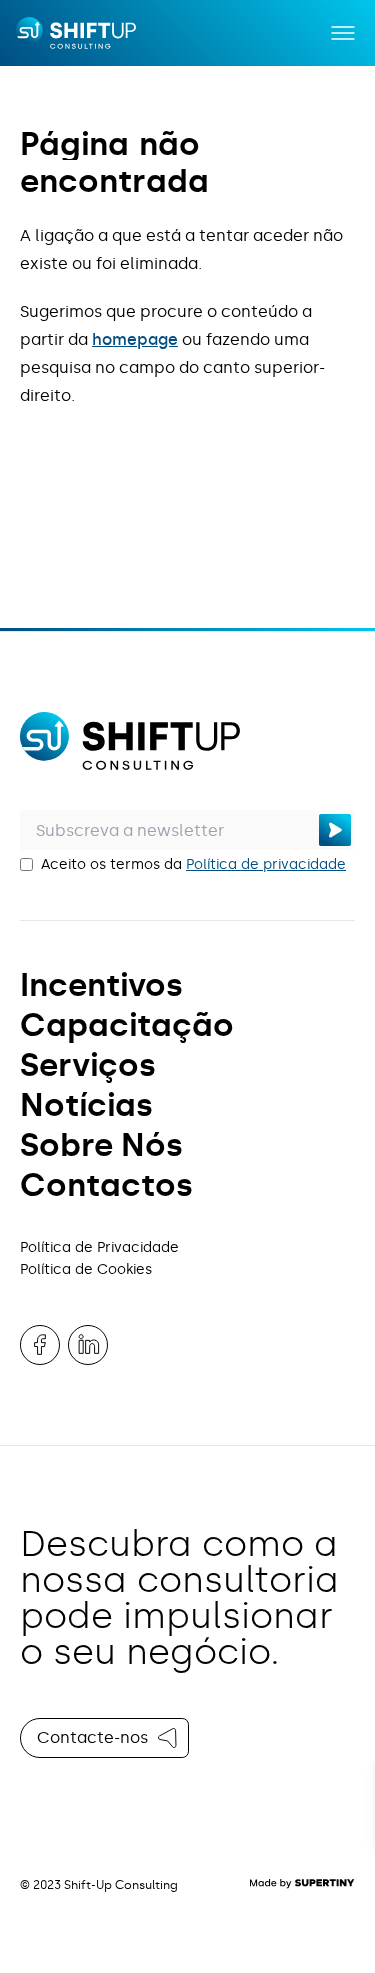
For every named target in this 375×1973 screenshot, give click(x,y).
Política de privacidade (266, 864)
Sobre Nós (101, 1145)
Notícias (86, 1105)
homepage (135, 339)
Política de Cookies (86, 1269)
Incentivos (101, 985)
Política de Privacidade (99, 1247)
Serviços (88, 1065)
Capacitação (127, 1025)
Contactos (106, 1185)
